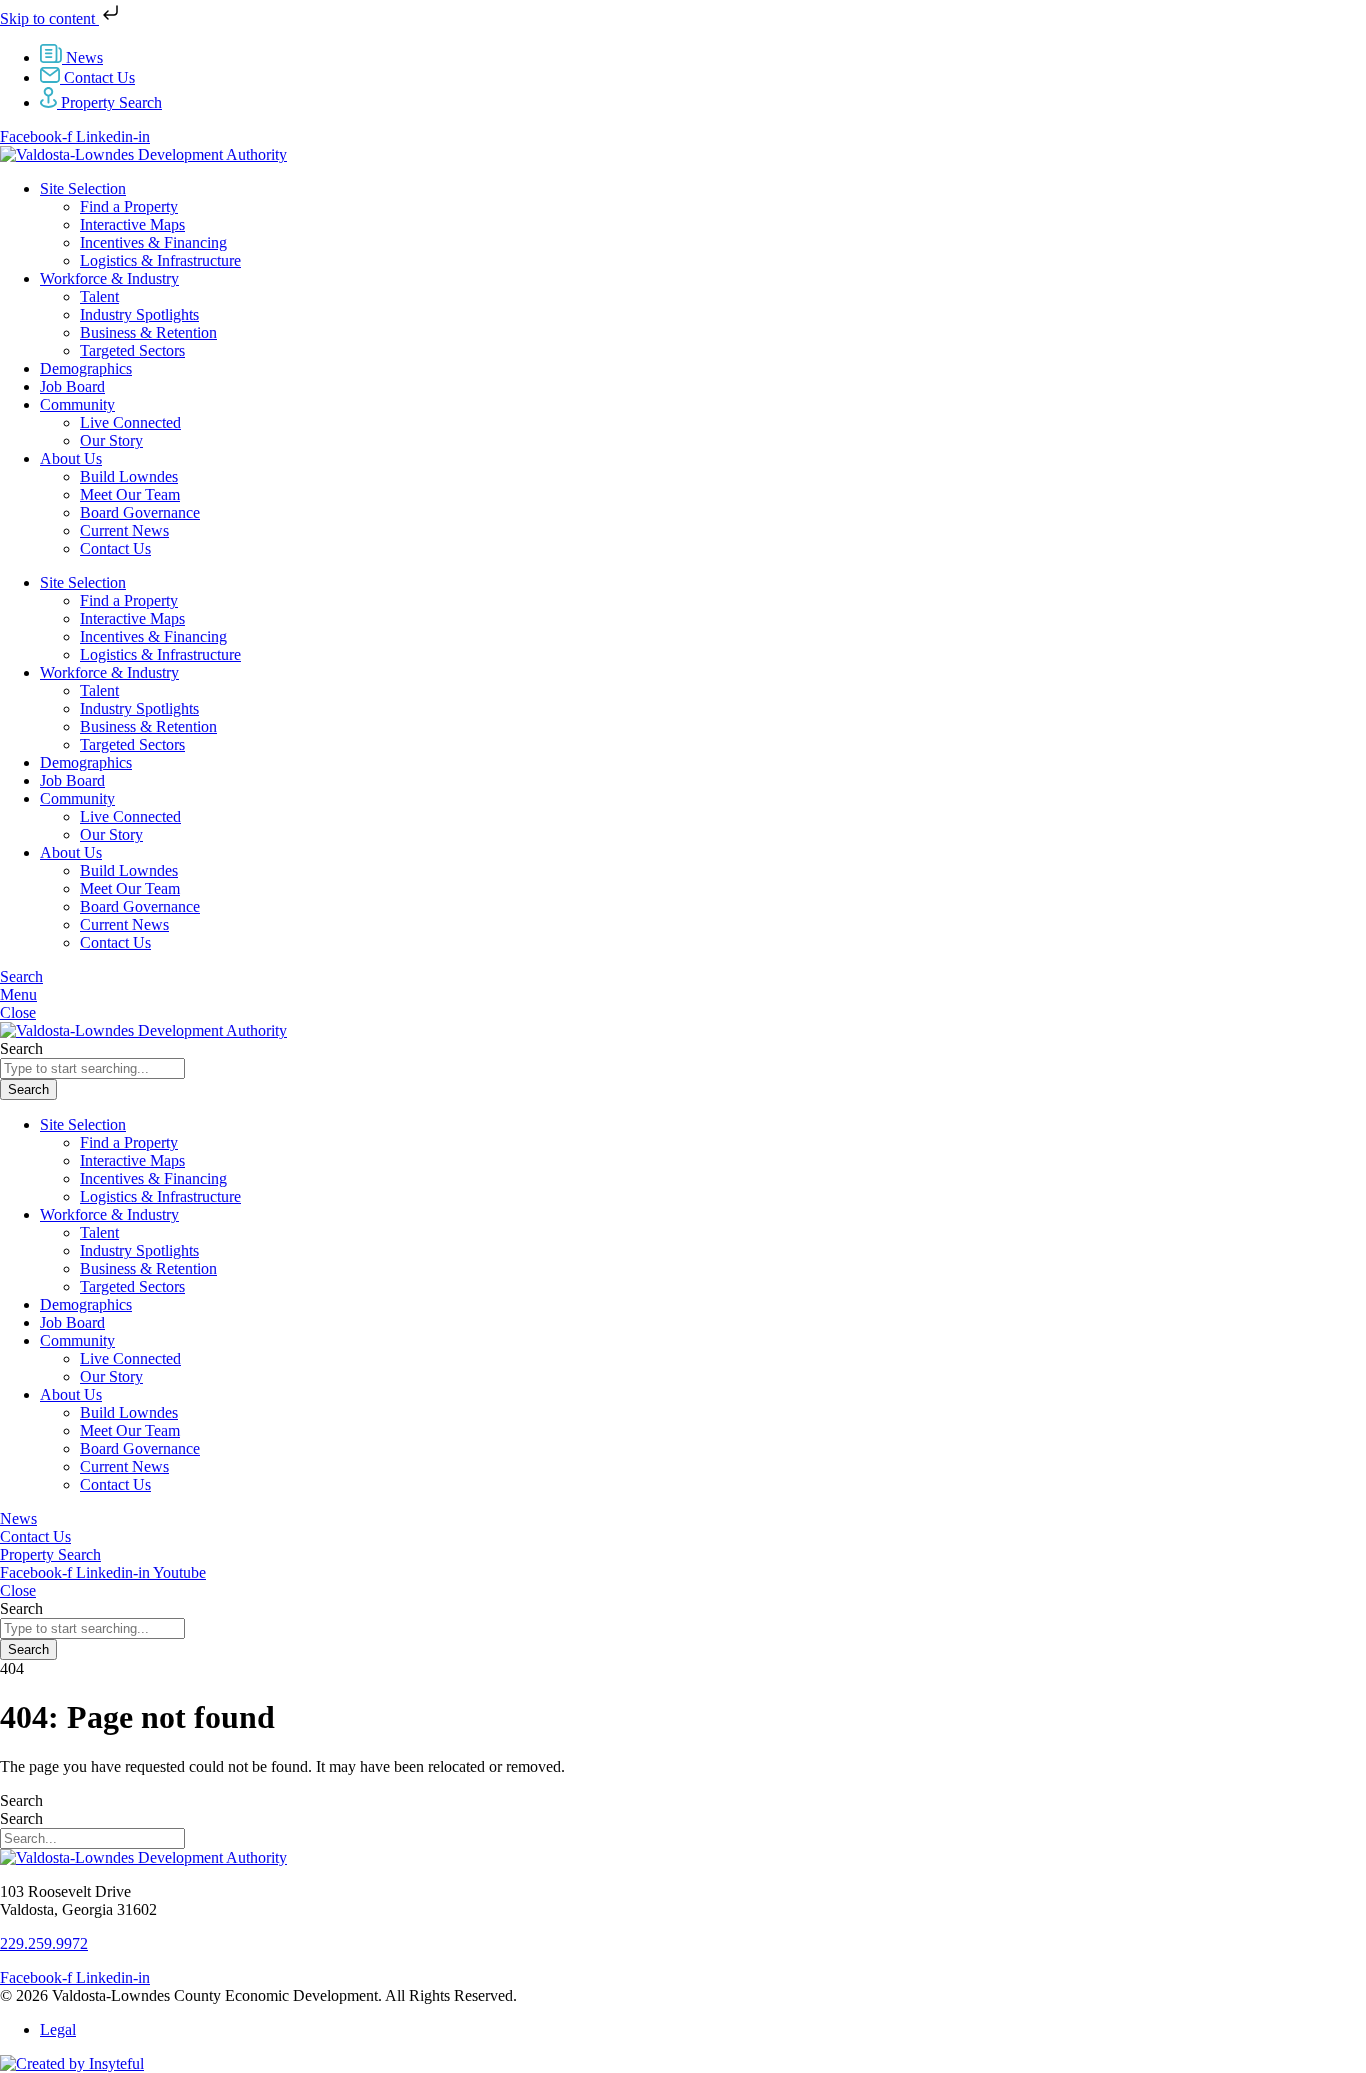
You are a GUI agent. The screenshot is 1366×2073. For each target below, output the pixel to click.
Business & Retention (148, 332)
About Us (71, 458)
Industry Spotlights (139, 314)
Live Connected (130, 422)
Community (77, 404)
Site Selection (83, 188)
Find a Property (129, 206)
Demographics (86, 368)
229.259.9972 (44, 1943)
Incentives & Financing (153, 242)
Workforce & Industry (109, 278)
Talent (99, 296)
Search (21, 1800)
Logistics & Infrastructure (160, 260)
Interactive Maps (132, 224)
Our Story (111, 440)
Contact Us (115, 548)
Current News (124, 530)
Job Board (72, 386)
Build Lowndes (129, 476)
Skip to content (49, 18)
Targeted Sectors (132, 350)
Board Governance (140, 512)
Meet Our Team (130, 494)
